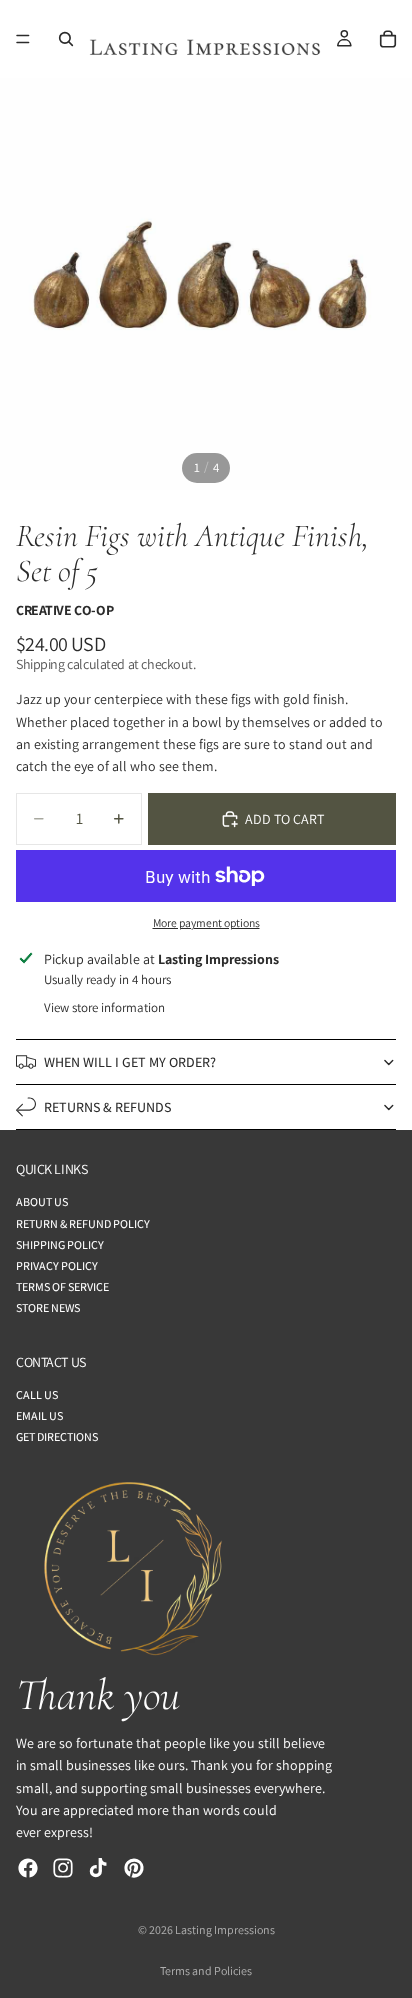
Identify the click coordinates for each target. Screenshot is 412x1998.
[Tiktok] (98, 1868)
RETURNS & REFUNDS (107, 1107)
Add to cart (284, 819)
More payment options (206, 922)
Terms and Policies (206, 1970)
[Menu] (23, 39)
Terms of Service (62, 1286)
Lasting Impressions (225, 1929)
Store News (48, 1307)
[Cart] (388, 39)
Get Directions (57, 1436)
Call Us (37, 1394)
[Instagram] (63, 1868)
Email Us (39, 1415)
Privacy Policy (57, 1265)
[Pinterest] (134, 1868)
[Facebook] (28, 1868)
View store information (104, 1007)
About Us (42, 1201)
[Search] (66, 39)
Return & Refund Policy (83, 1223)
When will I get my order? (130, 1062)
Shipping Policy (60, 1244)
